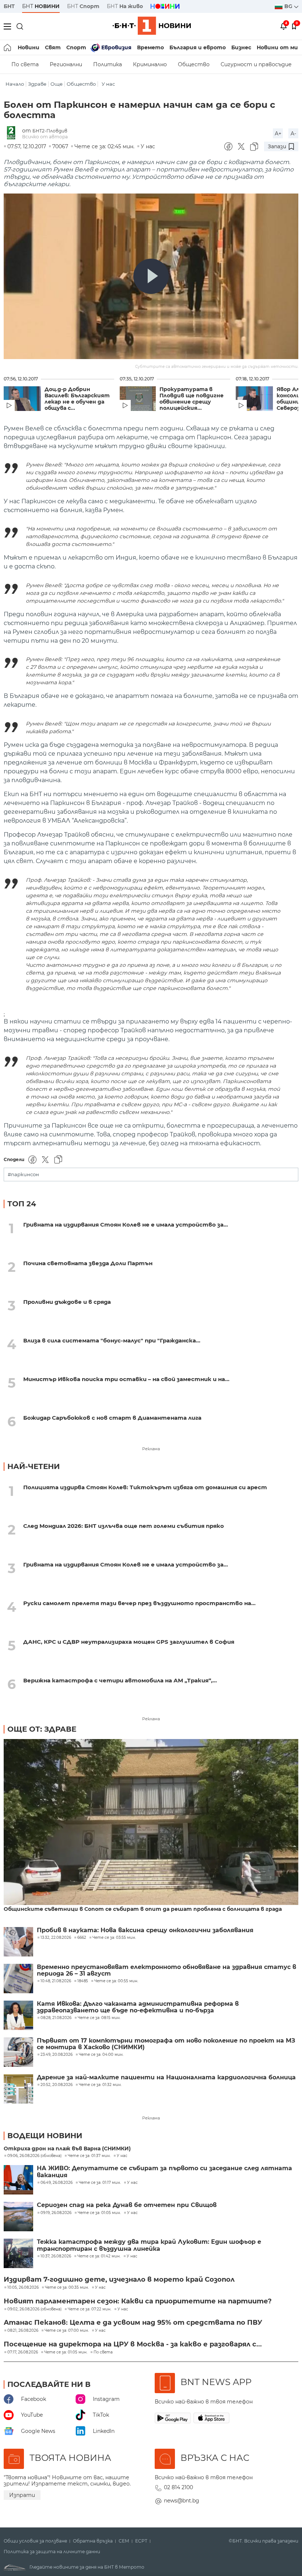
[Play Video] (151, 276)
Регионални (66, 64)
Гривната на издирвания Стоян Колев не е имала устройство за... (126, 1225)
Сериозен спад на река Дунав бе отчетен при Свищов (127, 2205)
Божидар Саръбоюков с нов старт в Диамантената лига (112, 1418)
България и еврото (198, 47)
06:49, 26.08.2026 (57, 2183)
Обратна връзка (93, 2541)
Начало (15, 84)
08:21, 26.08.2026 (23, 2331)
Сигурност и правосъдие (256, 64)
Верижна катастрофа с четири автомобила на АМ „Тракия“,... (120, 1680)
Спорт (76, 47)
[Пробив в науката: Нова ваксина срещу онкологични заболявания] (18, 1942)
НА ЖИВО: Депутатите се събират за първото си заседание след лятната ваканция (164, 2172)
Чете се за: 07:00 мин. (67, 2331)
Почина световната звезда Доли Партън (88, 1263)
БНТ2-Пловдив (50, 131)
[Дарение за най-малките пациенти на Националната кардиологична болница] (18, 2089)
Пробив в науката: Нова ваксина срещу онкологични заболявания (145, 1930)
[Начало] (8, 47)
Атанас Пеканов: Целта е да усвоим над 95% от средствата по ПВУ (133, 2323)
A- (293, 134)
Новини (29, 47)
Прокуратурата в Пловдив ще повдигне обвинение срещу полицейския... (192, 399)
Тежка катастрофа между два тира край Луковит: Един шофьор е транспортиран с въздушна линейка (149, 2245)
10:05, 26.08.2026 (23, 2288)
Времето (150, 47)
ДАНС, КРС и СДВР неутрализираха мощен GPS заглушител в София (129, 1642)
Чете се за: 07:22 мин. (89, 2309)
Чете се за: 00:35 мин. (67, 2288)
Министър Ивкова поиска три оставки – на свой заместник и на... (126, 1379)
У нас (108, 84)
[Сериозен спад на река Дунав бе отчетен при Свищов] (18, 2217)
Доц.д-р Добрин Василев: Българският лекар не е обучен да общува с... (77, 399)
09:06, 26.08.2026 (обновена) (34, 2156)
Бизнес (241, 47)
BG (289, 6)
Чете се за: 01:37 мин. (89, 2156)
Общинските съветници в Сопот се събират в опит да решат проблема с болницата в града (143, 1909)
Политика (108, 64)
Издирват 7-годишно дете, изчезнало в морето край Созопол (119, 2279)
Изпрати (22, 2495)
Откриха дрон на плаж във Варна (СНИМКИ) (67, 2149)
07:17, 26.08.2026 (23, 2352)
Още (57, 84)
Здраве (37, 84)
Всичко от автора (45, 137)
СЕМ (124, 2541)
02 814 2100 (178, 2487)
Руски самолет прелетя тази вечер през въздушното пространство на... (139, 1603)
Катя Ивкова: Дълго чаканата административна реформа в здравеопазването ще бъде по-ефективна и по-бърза (138, 2007)
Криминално (150, 64)
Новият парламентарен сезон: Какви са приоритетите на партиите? (138, 2301)
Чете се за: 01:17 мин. (100, 2183)
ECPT (141, 2541)
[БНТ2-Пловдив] (13, 133)
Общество (194, 64)
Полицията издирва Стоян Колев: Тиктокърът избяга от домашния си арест (145, 1487)
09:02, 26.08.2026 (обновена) (34, 2309)
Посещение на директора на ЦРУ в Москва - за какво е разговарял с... (133, 2344)
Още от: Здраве (42, 1729)
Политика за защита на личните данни (52, 2552)
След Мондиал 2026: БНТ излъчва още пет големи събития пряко (124, 1526)
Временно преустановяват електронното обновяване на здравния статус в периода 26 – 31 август (166, 1970)
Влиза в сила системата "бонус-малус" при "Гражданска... (112, 1340)
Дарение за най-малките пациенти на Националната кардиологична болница (166, 2078)
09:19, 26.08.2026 (56, 2213)
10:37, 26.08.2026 (56, 2256)
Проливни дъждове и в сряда (67, 1302)
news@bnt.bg (182, 2501)
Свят (53, 47)
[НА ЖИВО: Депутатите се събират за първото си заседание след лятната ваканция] (18, 2180)
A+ (278, 134)
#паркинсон (23, 1175)
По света (25, 64)
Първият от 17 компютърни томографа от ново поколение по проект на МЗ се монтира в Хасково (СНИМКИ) (166, 2044)
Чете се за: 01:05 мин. (99, 2213)
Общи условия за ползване (35, 2541)
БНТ (9, 6)
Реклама (151, 1449)
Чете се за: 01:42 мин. (99, 2256)
